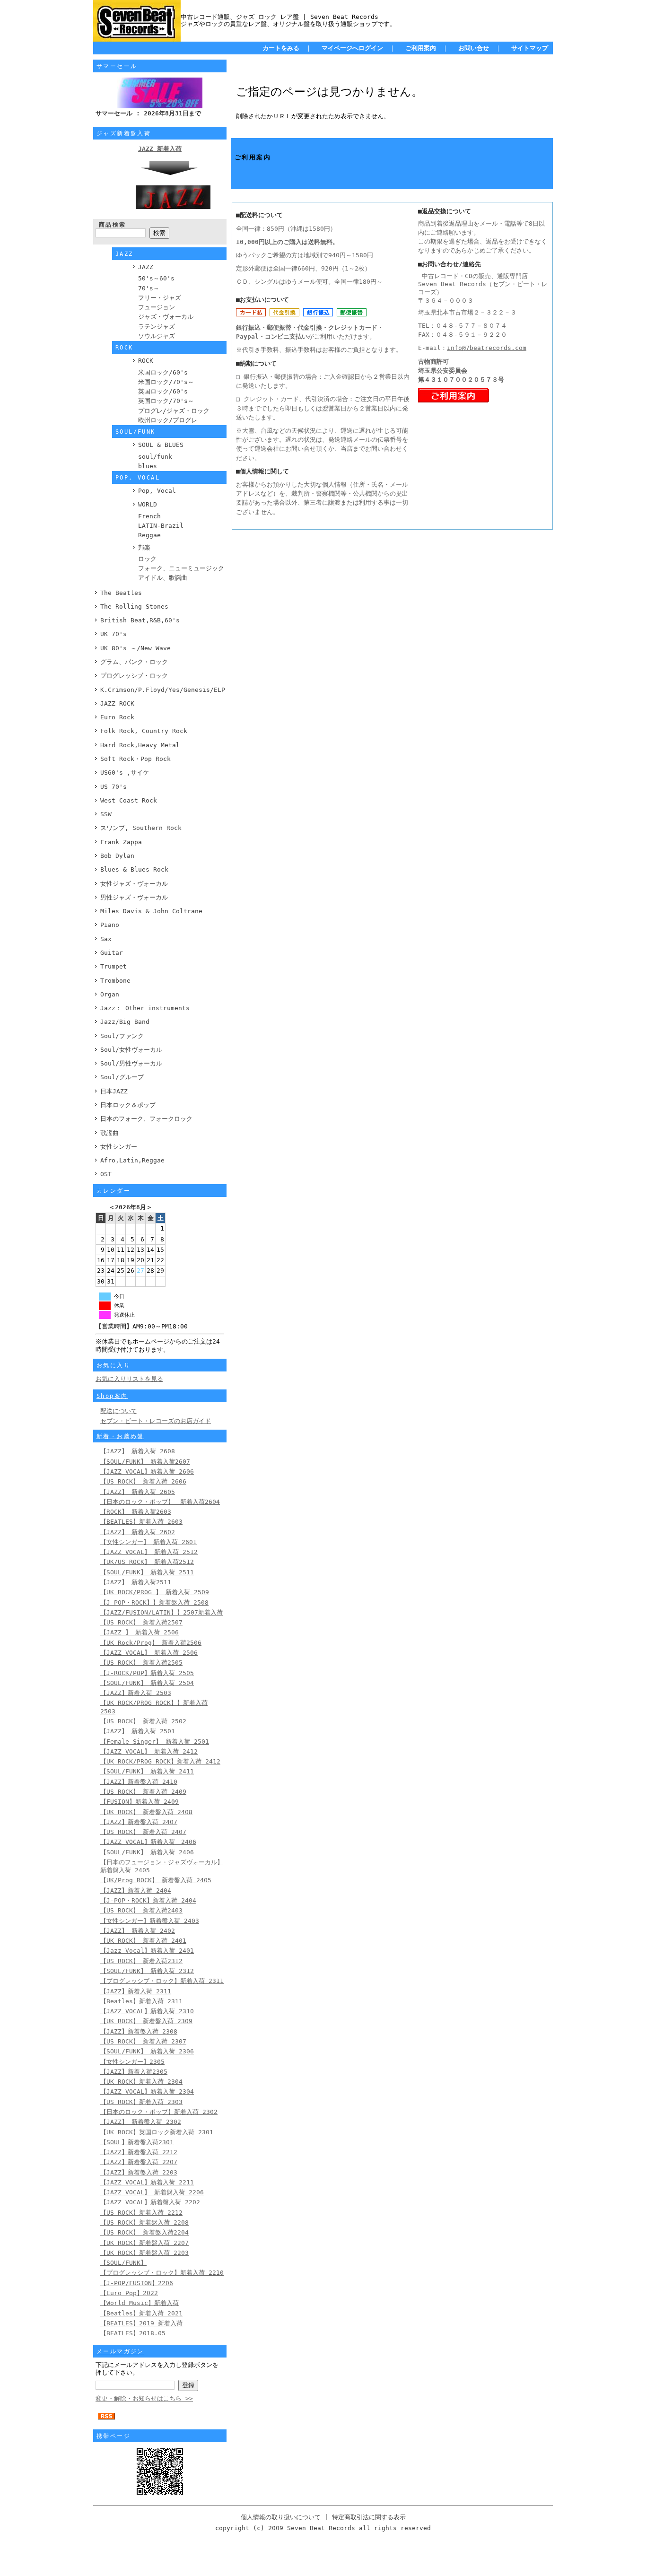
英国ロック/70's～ (166, 401)
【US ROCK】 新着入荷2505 (141, 1663)
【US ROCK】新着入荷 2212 (141, 2213)
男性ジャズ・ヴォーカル (134, 897)
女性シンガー (119, 1147)
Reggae (149, 535)
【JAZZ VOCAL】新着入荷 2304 (147, 2091)
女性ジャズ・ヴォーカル (134, 884)
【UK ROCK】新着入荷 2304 (141, 2082)
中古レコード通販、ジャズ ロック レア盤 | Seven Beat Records (279, 17)
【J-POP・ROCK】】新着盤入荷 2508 (154, 1602)
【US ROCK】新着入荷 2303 (141, 2102)
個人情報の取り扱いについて (281, 2517)
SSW (106, 814)
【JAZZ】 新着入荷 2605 (138, 1492)
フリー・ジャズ (160, 298)
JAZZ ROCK (117, 703)
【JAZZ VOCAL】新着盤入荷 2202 (150, 2202)
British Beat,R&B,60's (140, 620)
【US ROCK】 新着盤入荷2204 (144, 2232)
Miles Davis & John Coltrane (151, 911)
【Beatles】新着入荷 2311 (141, 2001)
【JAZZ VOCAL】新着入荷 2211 (147, 2182)
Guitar (112, 953)
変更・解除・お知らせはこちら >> (144, 2398)
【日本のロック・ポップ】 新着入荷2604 (160, 1502)
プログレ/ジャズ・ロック (174, 411)
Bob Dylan (117, 856)
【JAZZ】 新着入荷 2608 (138, 1451)
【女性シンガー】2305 (132, 2062)
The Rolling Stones (134, 607)
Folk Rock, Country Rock (144, 731)
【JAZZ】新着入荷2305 (134, 2072)
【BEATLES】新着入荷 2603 (141, 1522)
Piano (110, 925)
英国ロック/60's (163, 391)
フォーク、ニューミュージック (181, 568)
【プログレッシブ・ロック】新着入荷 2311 (162, 1981)
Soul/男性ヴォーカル (131, 1063)
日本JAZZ (114, 1091)
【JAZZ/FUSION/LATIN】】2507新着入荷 (161, 1612)
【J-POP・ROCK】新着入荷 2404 (148, 1900)
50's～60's (156, 278)
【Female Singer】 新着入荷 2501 (155, 1742)
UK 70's (113, 634)
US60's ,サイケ (125, 773)
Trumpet (113, 966)
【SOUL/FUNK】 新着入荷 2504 (147, 1683)
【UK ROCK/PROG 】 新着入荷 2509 (155, 1592)
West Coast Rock (129, 800)
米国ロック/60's (163, 372)
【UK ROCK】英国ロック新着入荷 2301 (157, 2132)
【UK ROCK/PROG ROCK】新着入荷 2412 (160, 1761)
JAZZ (146, 267)
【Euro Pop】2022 (129, 2293)
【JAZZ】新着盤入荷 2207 (139, 2162)
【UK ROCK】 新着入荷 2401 (143, 1941)
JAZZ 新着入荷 (160, 149)
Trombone (115, 981)
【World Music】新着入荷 (140, 2303)
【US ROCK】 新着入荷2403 (141, 1910)
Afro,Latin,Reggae (132, 1160)
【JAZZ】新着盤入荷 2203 (139, 2172)
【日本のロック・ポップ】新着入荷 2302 (159, 2112)
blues (148, 466)
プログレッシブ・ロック (134, 676)
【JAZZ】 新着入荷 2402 (138, 1931)
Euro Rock (117, 717)
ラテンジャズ (157, 327)
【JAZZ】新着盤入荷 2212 (139, 2152)
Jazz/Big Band (125, 1022)
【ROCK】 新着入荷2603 (136, 1512)
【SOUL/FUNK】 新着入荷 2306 (147, 2051)
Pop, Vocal (157, 491)
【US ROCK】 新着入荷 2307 (143, 2041)
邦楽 (144, 547)
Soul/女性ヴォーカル (131, 1050)
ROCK (146, 361)
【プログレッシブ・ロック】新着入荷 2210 (162, 2273)
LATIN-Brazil (161, 526)
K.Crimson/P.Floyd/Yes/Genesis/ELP (163, 690)
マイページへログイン (352, 48)
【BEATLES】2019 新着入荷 (141, 2323)
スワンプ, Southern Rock (141, 828)
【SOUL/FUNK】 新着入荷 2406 (147, 1852)
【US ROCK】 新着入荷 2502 (143, 1721)
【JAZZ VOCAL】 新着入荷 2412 (149, 1751)
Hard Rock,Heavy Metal (140, 745)
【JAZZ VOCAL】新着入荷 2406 (148, 1842)
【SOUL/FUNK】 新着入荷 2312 (147, 1971)
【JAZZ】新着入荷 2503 (136, 1693)
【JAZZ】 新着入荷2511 (136, 1582)
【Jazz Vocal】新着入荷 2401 (147, 1951)
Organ (110, 994)
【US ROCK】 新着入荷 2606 (143, 1481)
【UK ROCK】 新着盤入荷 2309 (146, 2021)
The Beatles (121, 593)
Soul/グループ (122, 1077)
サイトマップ (530, 48)
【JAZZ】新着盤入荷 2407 (139, 1822)
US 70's (113, 787)
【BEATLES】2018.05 (133, 2333)
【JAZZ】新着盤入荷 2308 (139, 2031)
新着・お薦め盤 (120, 1436)
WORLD (148, 504)
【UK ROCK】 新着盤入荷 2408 (146, 1812)
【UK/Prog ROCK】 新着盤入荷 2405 (156, 1880)
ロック (147, 559)
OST (106, 1174)
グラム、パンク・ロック (134, 662)
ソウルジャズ (157, 336)
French (149, 516)
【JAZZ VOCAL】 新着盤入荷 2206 (152, 2192)
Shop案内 (112, 1396)
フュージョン (157, 307)
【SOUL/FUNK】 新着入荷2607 (145, 1462)
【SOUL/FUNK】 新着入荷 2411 (147, 1771)
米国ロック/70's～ (166, 382)
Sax (106, 939)
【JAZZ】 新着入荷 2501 (138, 1731)
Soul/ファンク (122, 1036)
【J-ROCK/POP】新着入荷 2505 (147, 1673)
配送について (119, 1411)
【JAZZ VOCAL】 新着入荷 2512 (149, 1552)
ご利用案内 (421, 48)
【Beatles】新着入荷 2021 (141, 2313)
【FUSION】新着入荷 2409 (140, 1802)
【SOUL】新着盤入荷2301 (137, 2142)
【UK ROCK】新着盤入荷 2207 (144, 2243)
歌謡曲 (109, 1133)
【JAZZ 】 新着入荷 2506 (140, 1632)
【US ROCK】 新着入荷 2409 (143, 1792)
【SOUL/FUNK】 (123, 2263)
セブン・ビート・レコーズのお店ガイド (156, 1421)
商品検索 (113, 225)
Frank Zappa (121, 842)
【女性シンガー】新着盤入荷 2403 (150, 1921)
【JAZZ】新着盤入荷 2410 (139, 1782)
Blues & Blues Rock (134, 869)
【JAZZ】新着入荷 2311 (136, 1991)
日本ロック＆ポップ (128, 1105)
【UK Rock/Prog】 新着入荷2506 (151, 1643)
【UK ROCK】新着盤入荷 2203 (144, 2253)
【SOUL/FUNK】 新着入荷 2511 (147, 1572)
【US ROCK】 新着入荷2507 (141, 1622)
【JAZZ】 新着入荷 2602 (138, 1532)
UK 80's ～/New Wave (135, 648)
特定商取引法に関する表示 (369, 2517)
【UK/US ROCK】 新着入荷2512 (147, 1562)
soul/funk (155, 457)
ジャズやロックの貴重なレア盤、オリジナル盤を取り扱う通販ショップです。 (288, 24)
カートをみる (281, 48)
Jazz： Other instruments (145, 1008)
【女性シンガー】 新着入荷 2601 (148, 1542)
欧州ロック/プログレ (168, 420)
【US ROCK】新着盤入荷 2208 (144, 2222)
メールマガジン (120, 2351)
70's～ (149, 288)
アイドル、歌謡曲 (163, 578)
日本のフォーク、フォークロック (146, 1119)
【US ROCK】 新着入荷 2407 (143, 1832)
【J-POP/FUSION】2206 (137, 2283)
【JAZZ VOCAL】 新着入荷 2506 (149, 1653)
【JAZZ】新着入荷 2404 (136, 1891)
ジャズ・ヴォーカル (166, 317)
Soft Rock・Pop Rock (135, 759)
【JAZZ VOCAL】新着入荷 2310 (147, 2011)
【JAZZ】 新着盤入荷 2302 (141, 2122)
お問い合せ (474, 48)
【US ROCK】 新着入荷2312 (141, 1961)
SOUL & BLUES (161, 445)
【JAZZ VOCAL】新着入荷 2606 (147, 1471)
